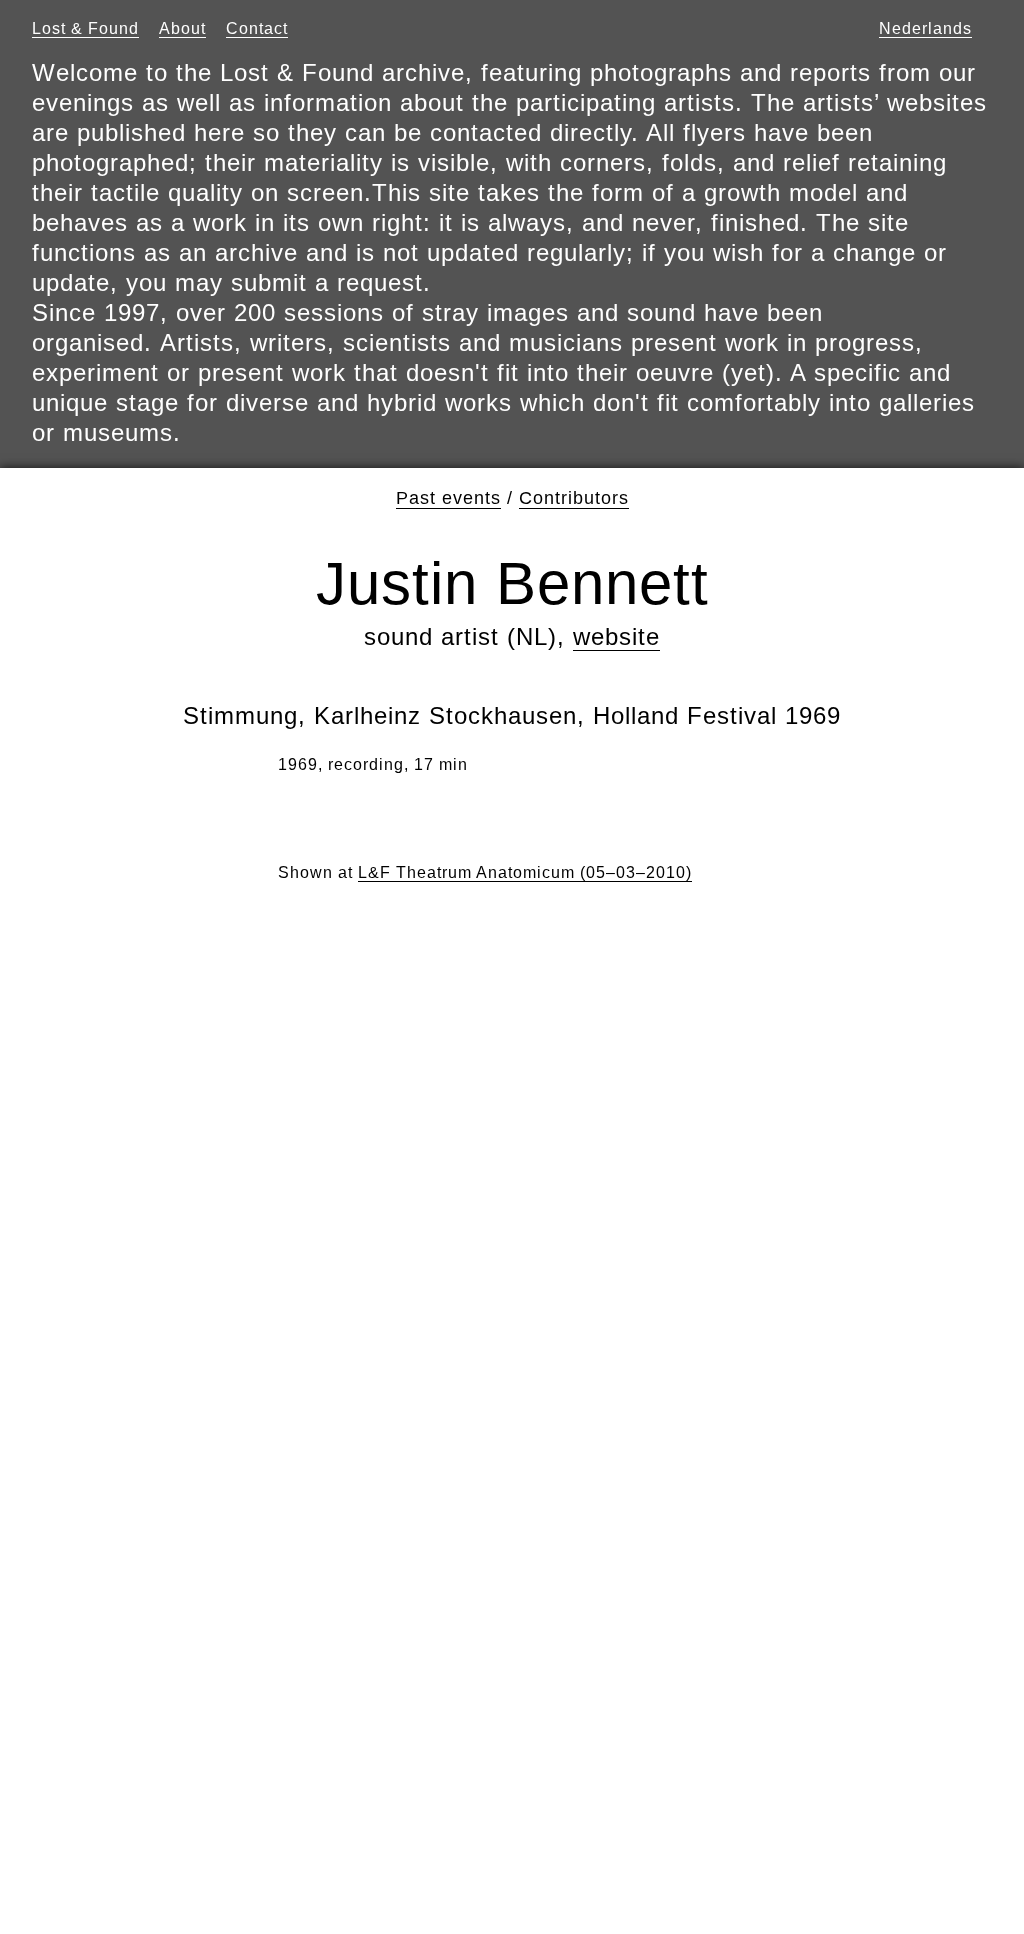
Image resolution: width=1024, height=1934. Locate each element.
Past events (448, 498)
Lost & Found (85, 28)
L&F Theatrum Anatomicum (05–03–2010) (525, 872)
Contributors (574, 498)
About (182, 28)
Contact (257, 28)
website (616, 636)
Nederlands (925, 28)
